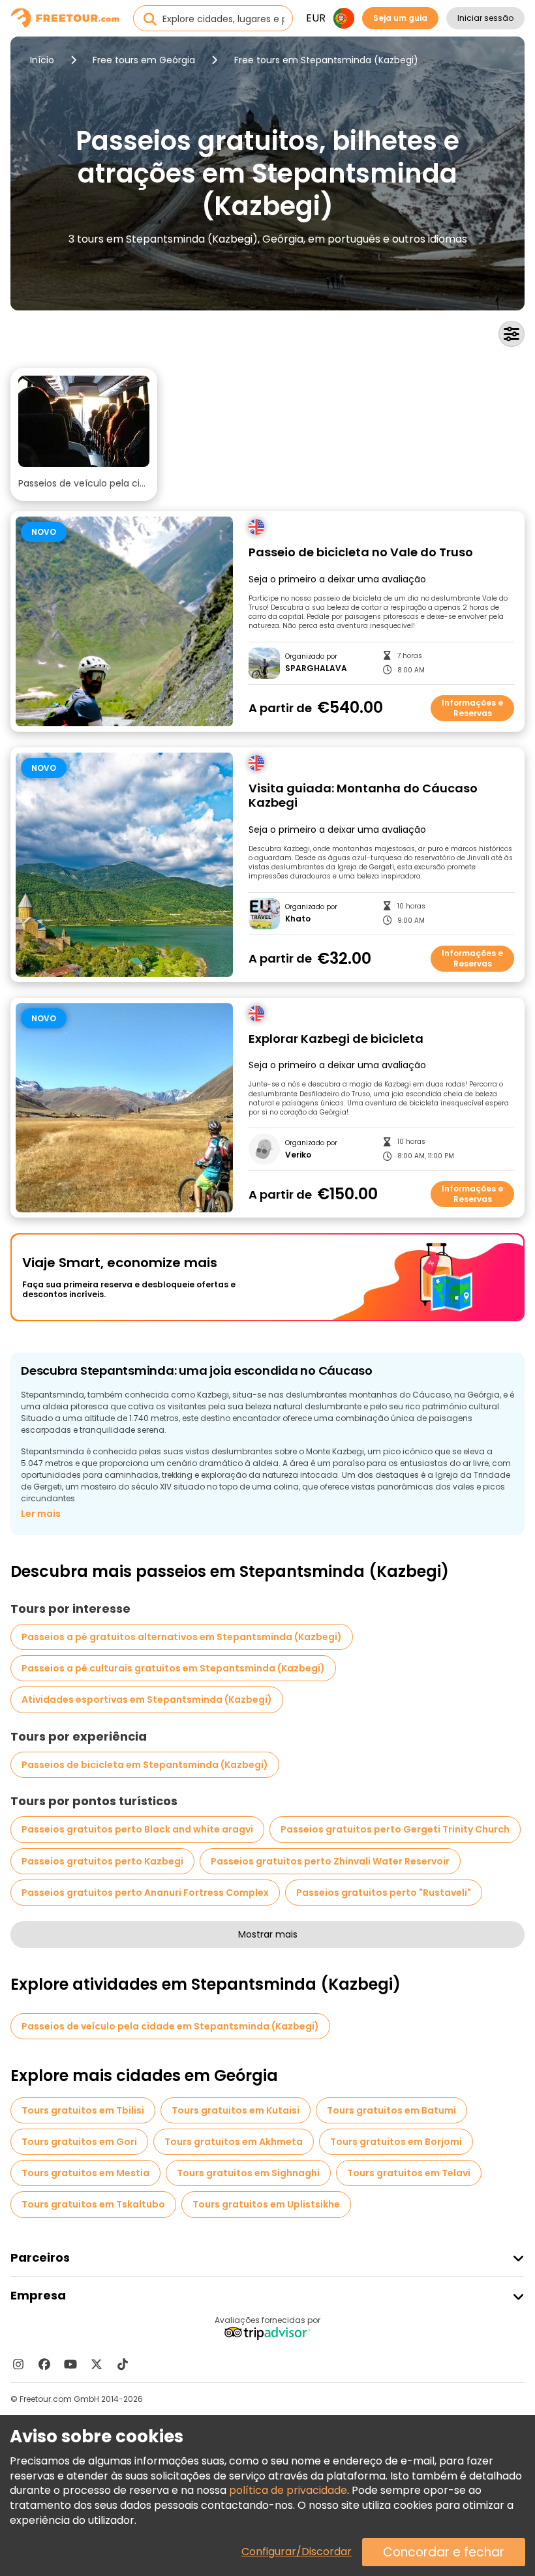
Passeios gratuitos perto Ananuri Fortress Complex (145, 1893)
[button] (84, 434)
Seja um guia (400, 18)
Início (42, 60)
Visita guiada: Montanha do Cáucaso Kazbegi (363, 796)
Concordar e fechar (444, 2552)
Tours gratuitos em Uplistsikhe (266, 2204)
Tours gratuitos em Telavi (409, 2173)
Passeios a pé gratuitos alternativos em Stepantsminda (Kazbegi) (182, 1637)
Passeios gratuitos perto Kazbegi (102, 1861)
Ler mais (41, 1514)
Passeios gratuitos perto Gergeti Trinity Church (395, 1829)
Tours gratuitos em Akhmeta (234, 2142)
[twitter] (97, 2364)
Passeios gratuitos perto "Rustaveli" (384, 1893)
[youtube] (70, 2364)
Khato (298, 919)
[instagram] (18, 2364)
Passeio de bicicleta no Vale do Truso (361, 553)
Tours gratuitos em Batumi (391, 2110)
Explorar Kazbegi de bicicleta (336, 1039)
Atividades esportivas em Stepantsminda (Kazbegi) (147, 1700)
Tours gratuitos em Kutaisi (236, 2110)
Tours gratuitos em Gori (79, 2142)
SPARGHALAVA (316, 668)
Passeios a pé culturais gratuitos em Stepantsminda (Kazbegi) (173, 1668)
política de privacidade (288, 2490)
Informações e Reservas (472, 708)
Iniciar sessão (485, 18)
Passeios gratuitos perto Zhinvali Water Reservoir (330, 1861)
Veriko (298, 1155)
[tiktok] (123, 2364)
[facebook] (44, 2364)
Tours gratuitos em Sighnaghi (248, 2173)
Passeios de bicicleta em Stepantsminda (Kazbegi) (145, 1765)
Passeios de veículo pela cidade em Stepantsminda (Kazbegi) (170, 2026)
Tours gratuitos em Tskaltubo (93, 2204)
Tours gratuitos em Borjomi (396, 2142)
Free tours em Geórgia (144, 60)
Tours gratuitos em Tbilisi (83, 2110)
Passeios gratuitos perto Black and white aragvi (137, 1829)
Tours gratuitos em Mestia (85, 2173)
